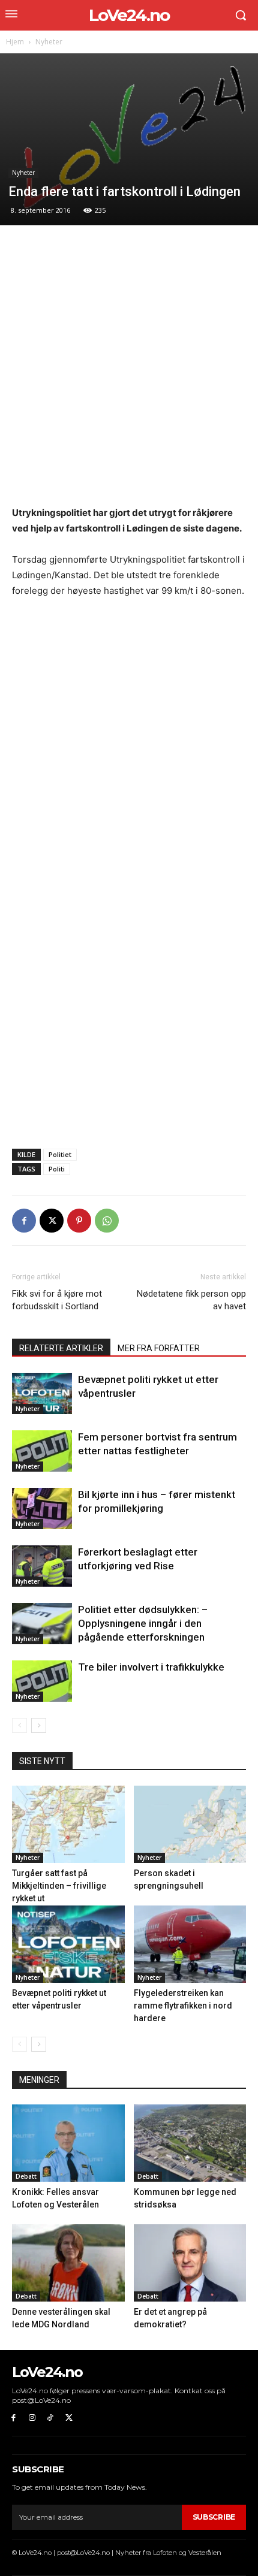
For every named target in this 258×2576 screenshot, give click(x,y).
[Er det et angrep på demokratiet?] (190, 2263)
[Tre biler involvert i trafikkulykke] (42, 1681)
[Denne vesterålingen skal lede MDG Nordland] (68, 2263)
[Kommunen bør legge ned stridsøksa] (190, 2143)
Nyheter (49, 42)
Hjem (15, 42)
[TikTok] (51, 2418)
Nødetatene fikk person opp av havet (191, 1300)
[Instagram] (32, 2418)
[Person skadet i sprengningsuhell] (190, 1824)
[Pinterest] (79, 1221)
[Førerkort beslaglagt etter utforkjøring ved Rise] (42, 1566)
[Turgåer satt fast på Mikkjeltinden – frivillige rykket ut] (68, 1824)
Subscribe (214, 2517)
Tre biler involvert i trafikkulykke (151, 1667)
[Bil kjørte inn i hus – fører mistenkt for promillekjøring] (42, 1509)
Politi (57, 1169)
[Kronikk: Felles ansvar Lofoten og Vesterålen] (68, 2143)
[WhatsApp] (107, 1221)
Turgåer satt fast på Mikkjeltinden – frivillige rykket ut (59, 1886)
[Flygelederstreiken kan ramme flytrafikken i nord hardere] (190, 1944)
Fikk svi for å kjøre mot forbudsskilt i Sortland (57, 1300)
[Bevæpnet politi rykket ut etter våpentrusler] (42, 1393)
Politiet (60, 1154)
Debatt (26, 2176)
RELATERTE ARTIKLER (61, 1348)
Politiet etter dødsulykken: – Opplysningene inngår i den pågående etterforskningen (143, 1623)
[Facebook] (24, 1221)
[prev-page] (19, 1725)
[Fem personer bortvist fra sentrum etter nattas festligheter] (42, 1451)
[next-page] (39, 1725)
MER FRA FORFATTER (159, 1348)
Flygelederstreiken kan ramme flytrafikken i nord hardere (183, 2006)
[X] (52, 1221)
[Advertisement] (129, 372)
